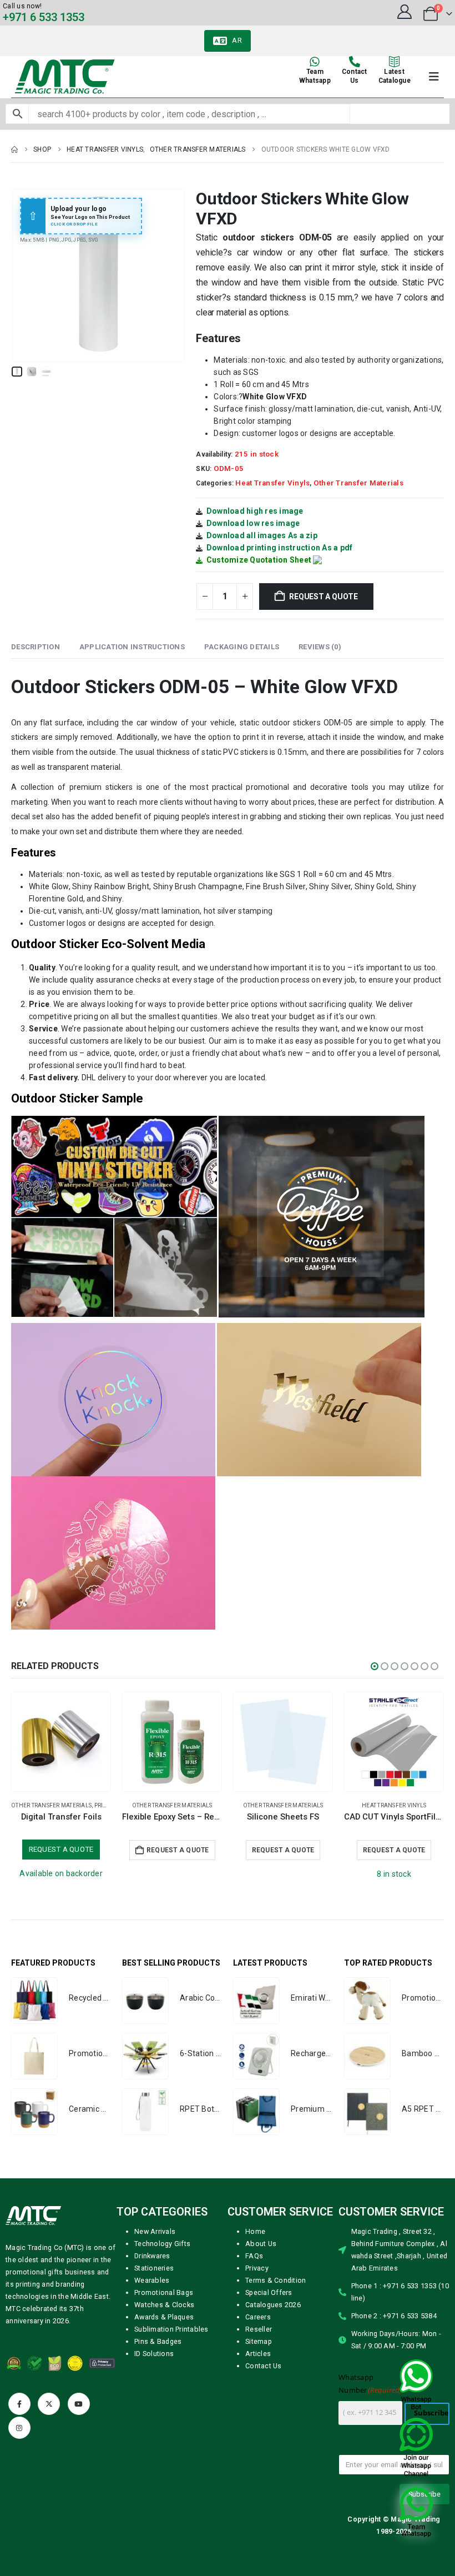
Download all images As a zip (262, 535)
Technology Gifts (162, 2244)
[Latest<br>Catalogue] (395, 62)
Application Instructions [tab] (132, 647)
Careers (258, 2317)
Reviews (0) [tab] (320, 647)
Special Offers (269, 2292)
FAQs (254, 2256)
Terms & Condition (275, 2280)
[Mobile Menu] (434, 77)
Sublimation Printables (171, 2329)
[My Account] (404, 12)
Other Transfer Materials (358, 483)
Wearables (152, 2280)
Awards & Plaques (164, 2317)
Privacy (257, 2268)
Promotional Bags (164, 2292)
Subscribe (431, 2413)
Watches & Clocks (164, 2305)
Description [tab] (36, 647)
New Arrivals (155, 2231)
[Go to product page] (61, 1742)
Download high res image (255, 511)
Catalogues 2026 (273, 2305)
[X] (49, 2404)
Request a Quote (323, 597)
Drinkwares (152, 2256)
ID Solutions (154, 2354)
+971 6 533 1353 (44, 17)
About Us (261, 2244)
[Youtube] (79, 2404)
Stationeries (154, 2268)
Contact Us (264, 2366)
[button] (25, 275)
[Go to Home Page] (14, 149)
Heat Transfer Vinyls (272, 483)
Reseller (259, 2329)
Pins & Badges (158, 2341)
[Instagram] (19, 2428)
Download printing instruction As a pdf (280, 548)
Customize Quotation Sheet (259, 560)
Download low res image (253, 523)
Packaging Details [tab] (242, 647)
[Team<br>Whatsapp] (315, 62)
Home (255, 2231)
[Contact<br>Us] (355, 62)
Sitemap (259, 2341)
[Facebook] (19, 2404)
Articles (258, 2354)
